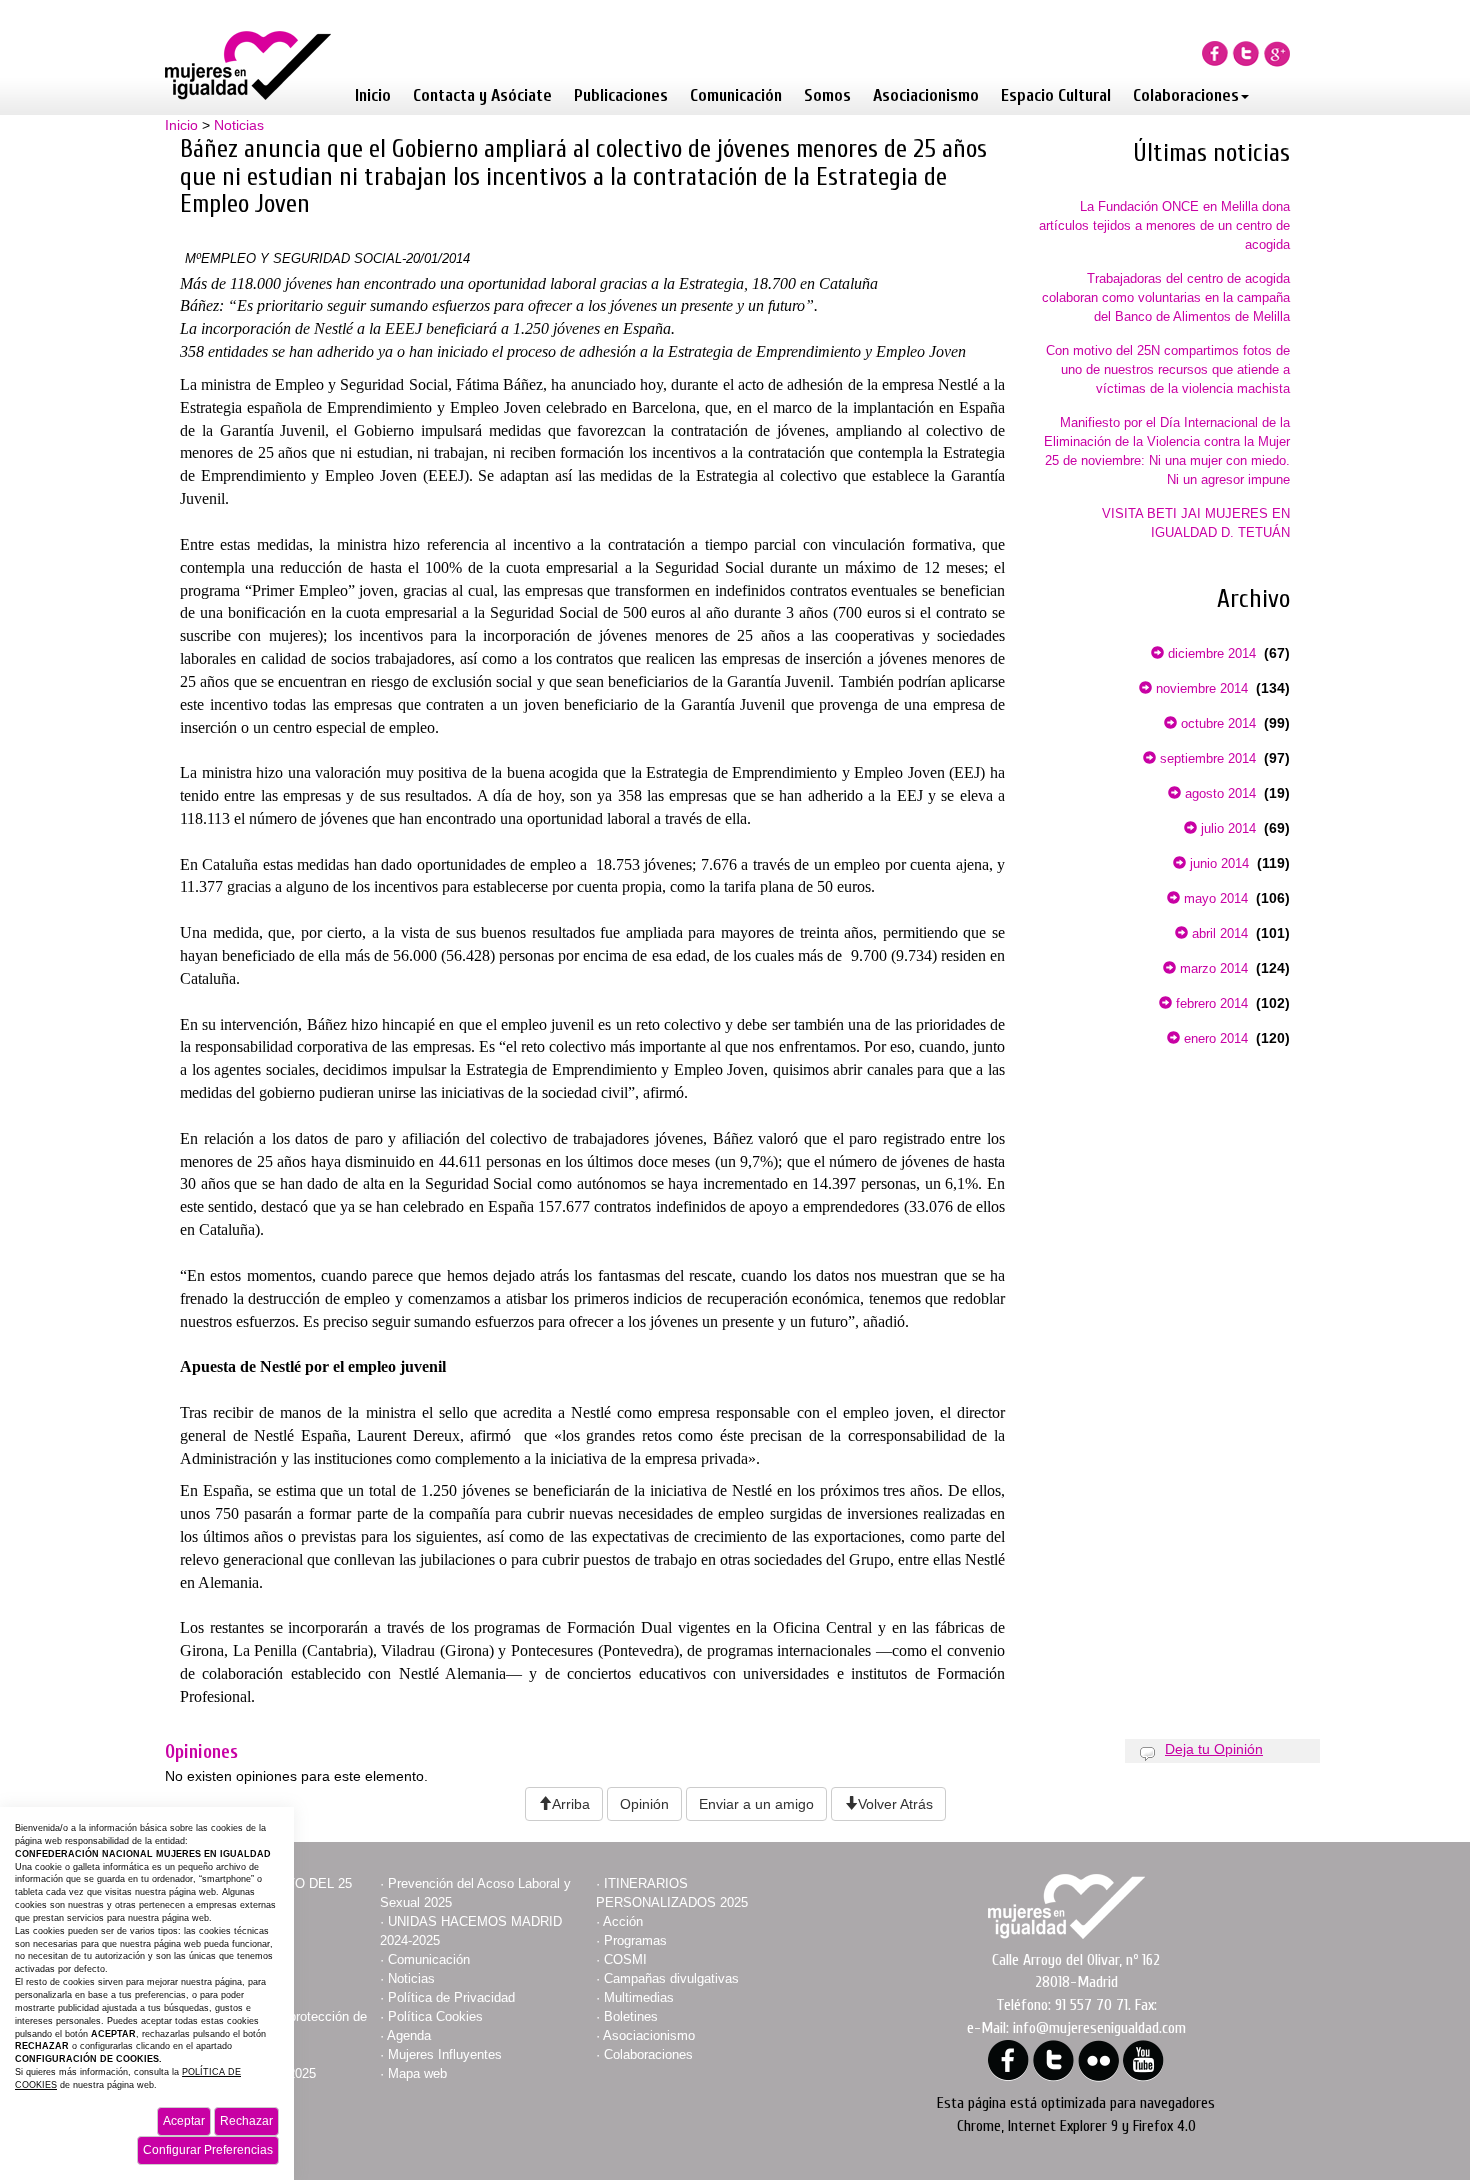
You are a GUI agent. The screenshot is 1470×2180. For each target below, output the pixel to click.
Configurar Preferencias (208, 2150)
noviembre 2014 (1200, 688)
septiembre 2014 (1206, 758)
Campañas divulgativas (671, 1978)
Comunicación (736, 95)
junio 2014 (1217, 863)
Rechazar (246, 2121)
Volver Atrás (895, 1804)
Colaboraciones (1186, 95)
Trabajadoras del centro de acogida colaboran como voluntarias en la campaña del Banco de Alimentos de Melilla (1166, 297)
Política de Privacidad (451, 1997)
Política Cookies (435, 2016)
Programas (635, 1940)
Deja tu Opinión (1214, 1749)
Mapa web (417, 2073)
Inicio (373, 95)
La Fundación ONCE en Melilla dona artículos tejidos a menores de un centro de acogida (1164, 225)
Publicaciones (621, 95)
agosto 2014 (1218, 793)
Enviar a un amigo (756, 1804)
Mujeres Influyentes (445, 2054)
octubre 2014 (1216, 723)
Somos (827, 95)
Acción (623, 1921)
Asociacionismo (926, 95)
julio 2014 (1226, 828)
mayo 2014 (1214, 898)
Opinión (644, 1804)
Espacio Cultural (1056, 95)
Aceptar (184, 2121)
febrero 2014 (1210, 1003)
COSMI (625, 1959)
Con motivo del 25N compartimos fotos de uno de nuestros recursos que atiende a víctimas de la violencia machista (1168, 369)
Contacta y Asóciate (482, 95)
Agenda (409, 2035)
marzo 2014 (1212, 968)
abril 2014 (1218, 933)
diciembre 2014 (1210, 653)
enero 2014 (1214, 1038)
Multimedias (639, 1997)
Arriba (571, 1804)
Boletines (631, 2016)
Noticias (239, 125)
